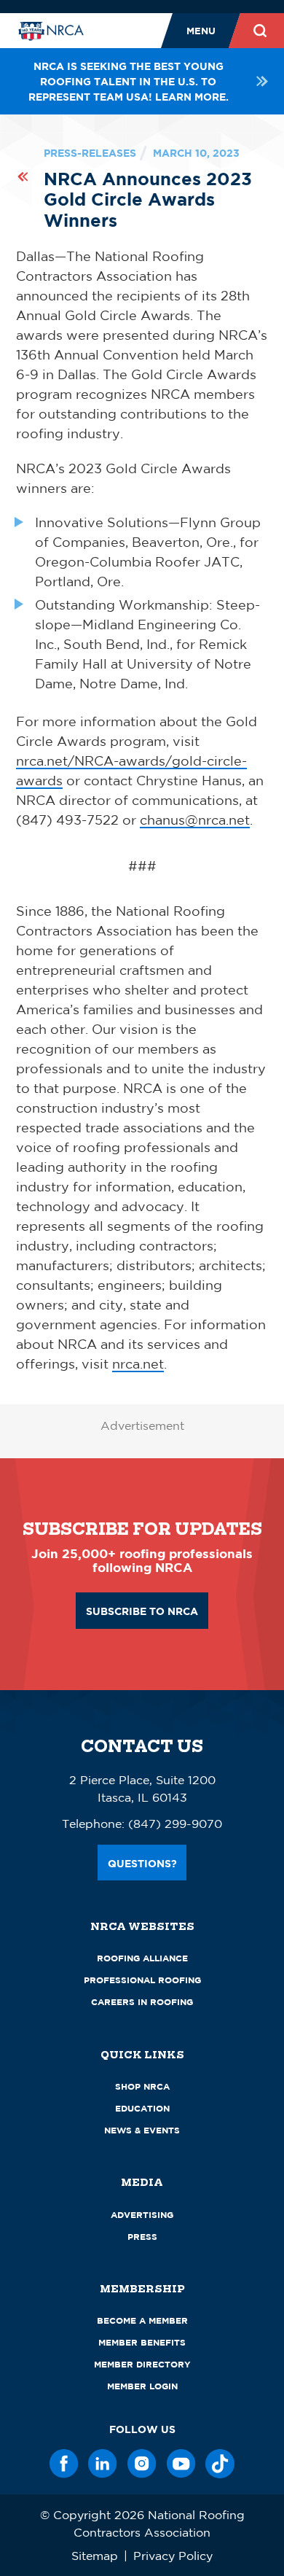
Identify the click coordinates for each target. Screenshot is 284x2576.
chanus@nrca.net (195, 820)
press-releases (90, 153)
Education (142, 2108)
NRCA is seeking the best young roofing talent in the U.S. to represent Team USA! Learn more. (129, 81)
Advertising (142, 2215)
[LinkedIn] (103, 2464)
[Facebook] (64, 2464)
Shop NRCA (142, 2086)
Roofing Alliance (142, 1958)
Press (142, 2237)
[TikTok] (220, 2464)
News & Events (142, 2130)
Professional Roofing (142, 1980)
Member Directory (142, 2364)
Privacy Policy (173, 2556)
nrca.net (138, 1363)
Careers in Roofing (142, 2002)
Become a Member (142, 2320)
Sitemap (95, 2556)
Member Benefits (142, 2342)
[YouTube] (181, 2464)
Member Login (142, 2386)
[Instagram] (142, 2464)
